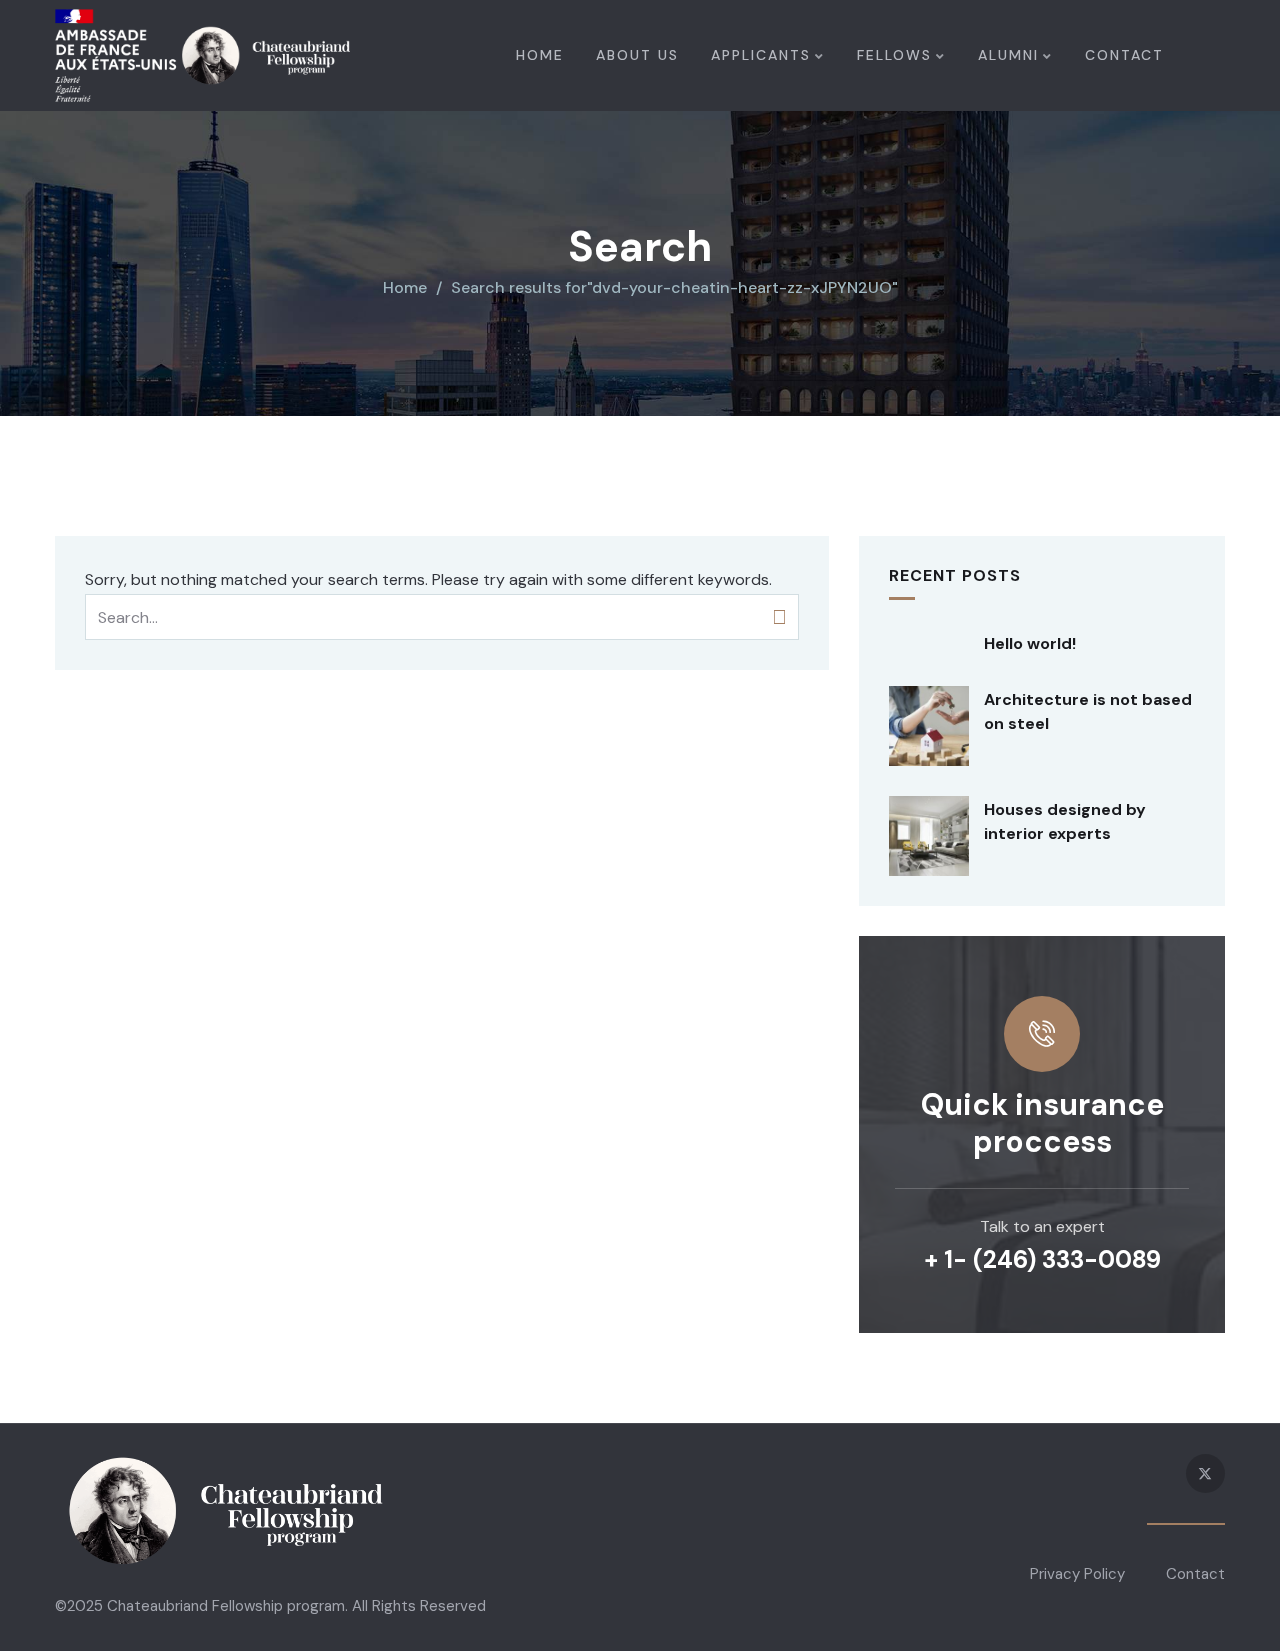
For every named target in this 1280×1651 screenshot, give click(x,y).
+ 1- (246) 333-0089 (1042, 1259)
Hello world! (1030, 643)
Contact (1195, 1574)
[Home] (202, 55)
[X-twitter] (1205, 1473)
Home (405, 287)
